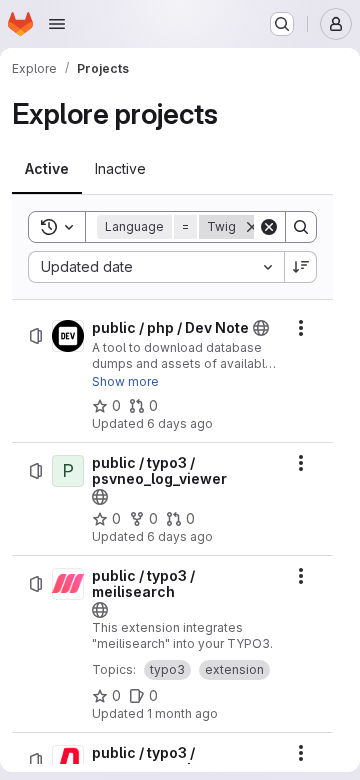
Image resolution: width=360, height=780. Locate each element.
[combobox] (156, 267)
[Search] (301, 227)
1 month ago (182, 713)
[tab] (47, 169)
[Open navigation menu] (57, 24)
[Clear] (269, 227)
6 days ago (180, 423)
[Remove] (252, 227)
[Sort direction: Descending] (301, 267)
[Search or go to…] (282, 24)
